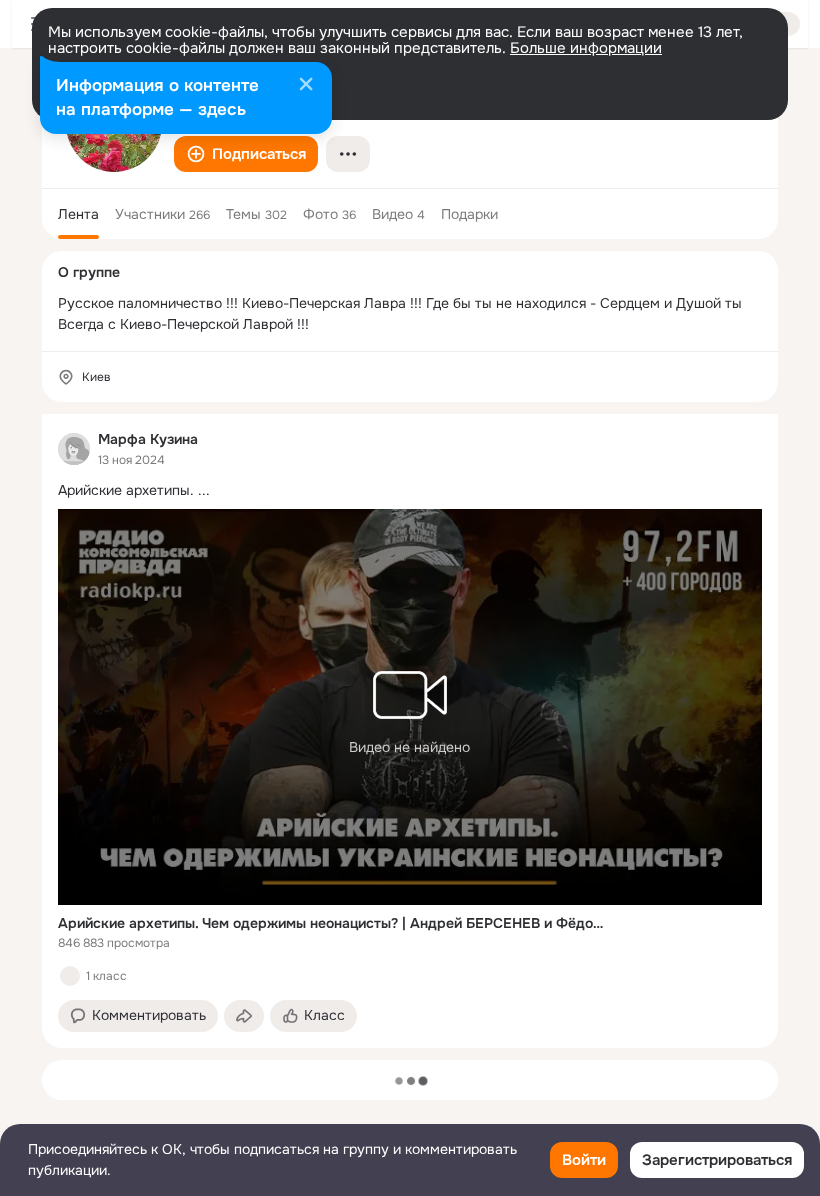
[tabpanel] (410, 731)
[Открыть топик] (410, 490)
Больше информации (586, 48)
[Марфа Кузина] (74, 449)
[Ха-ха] (70, 976)
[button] (246, 154)
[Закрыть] (306, 86)
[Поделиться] (244, 1016)
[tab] (78, 214)
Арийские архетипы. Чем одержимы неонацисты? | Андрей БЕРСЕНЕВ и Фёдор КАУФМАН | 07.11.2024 (332, 923)
